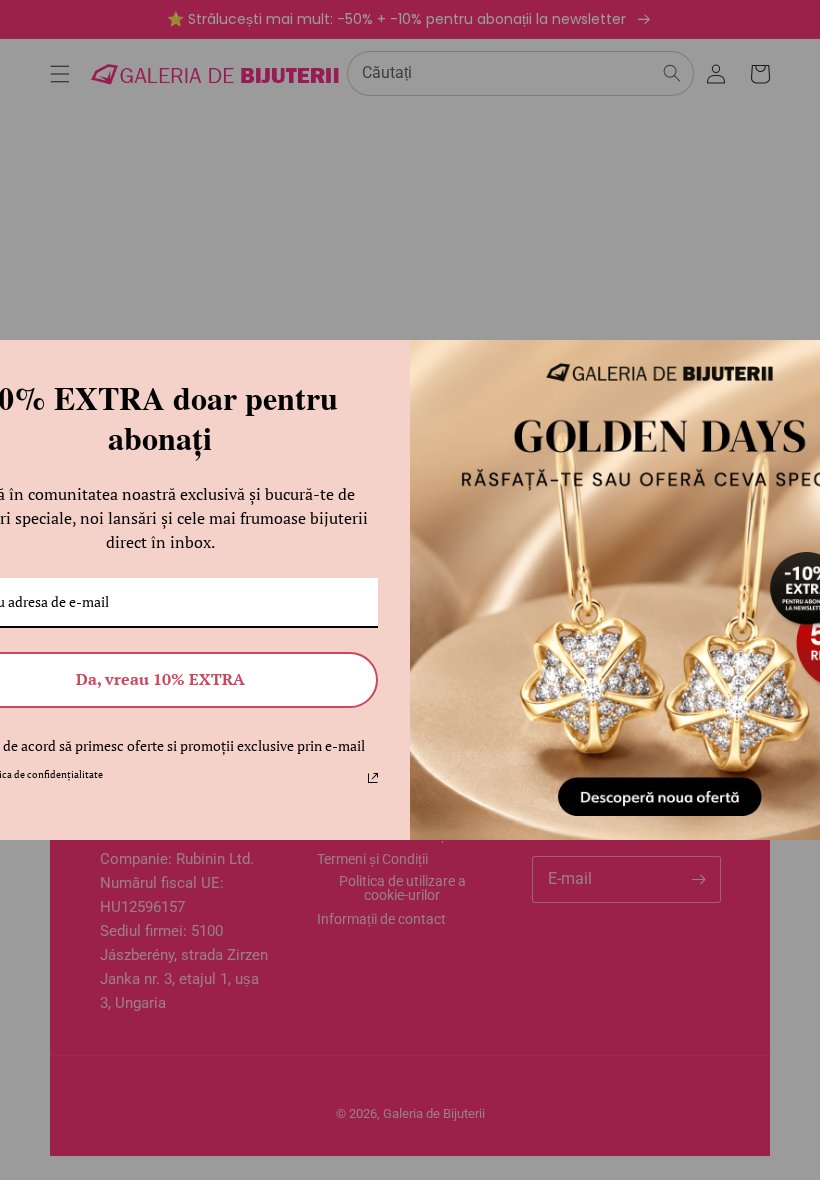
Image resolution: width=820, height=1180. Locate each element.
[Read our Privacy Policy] (373, 778)
